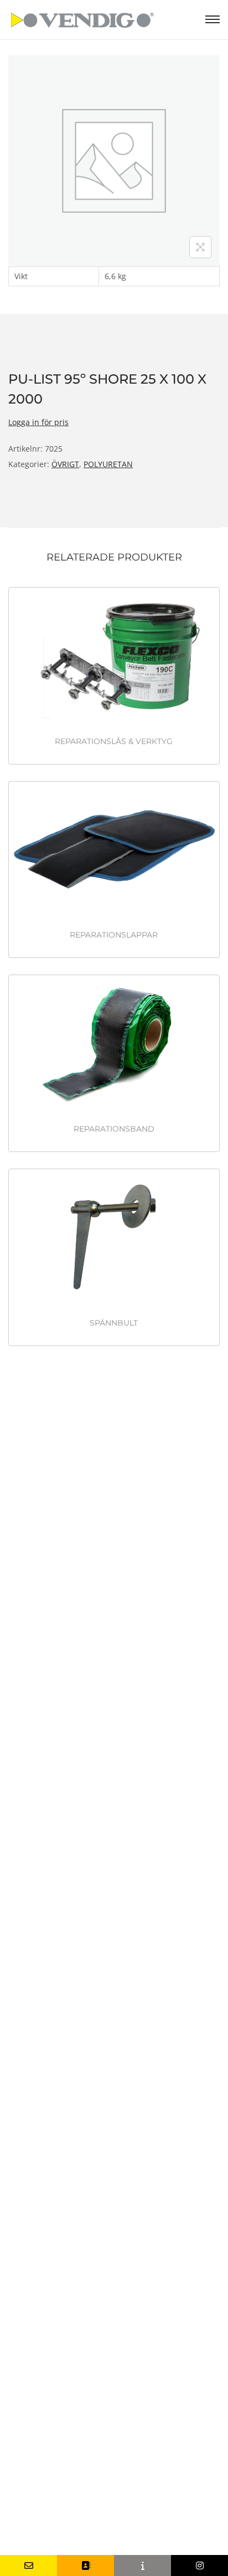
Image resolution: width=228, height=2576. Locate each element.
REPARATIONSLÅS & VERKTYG (114, 741)
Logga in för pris (38, 422)
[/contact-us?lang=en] (85, 2565)
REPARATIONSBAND (114, 1129)
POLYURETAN (108, 464)
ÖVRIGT (65, 464)
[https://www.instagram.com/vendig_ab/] (199, 2565)
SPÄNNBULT (114, 1323)
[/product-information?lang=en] (142, 2565)
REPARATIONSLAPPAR (114, 935)
